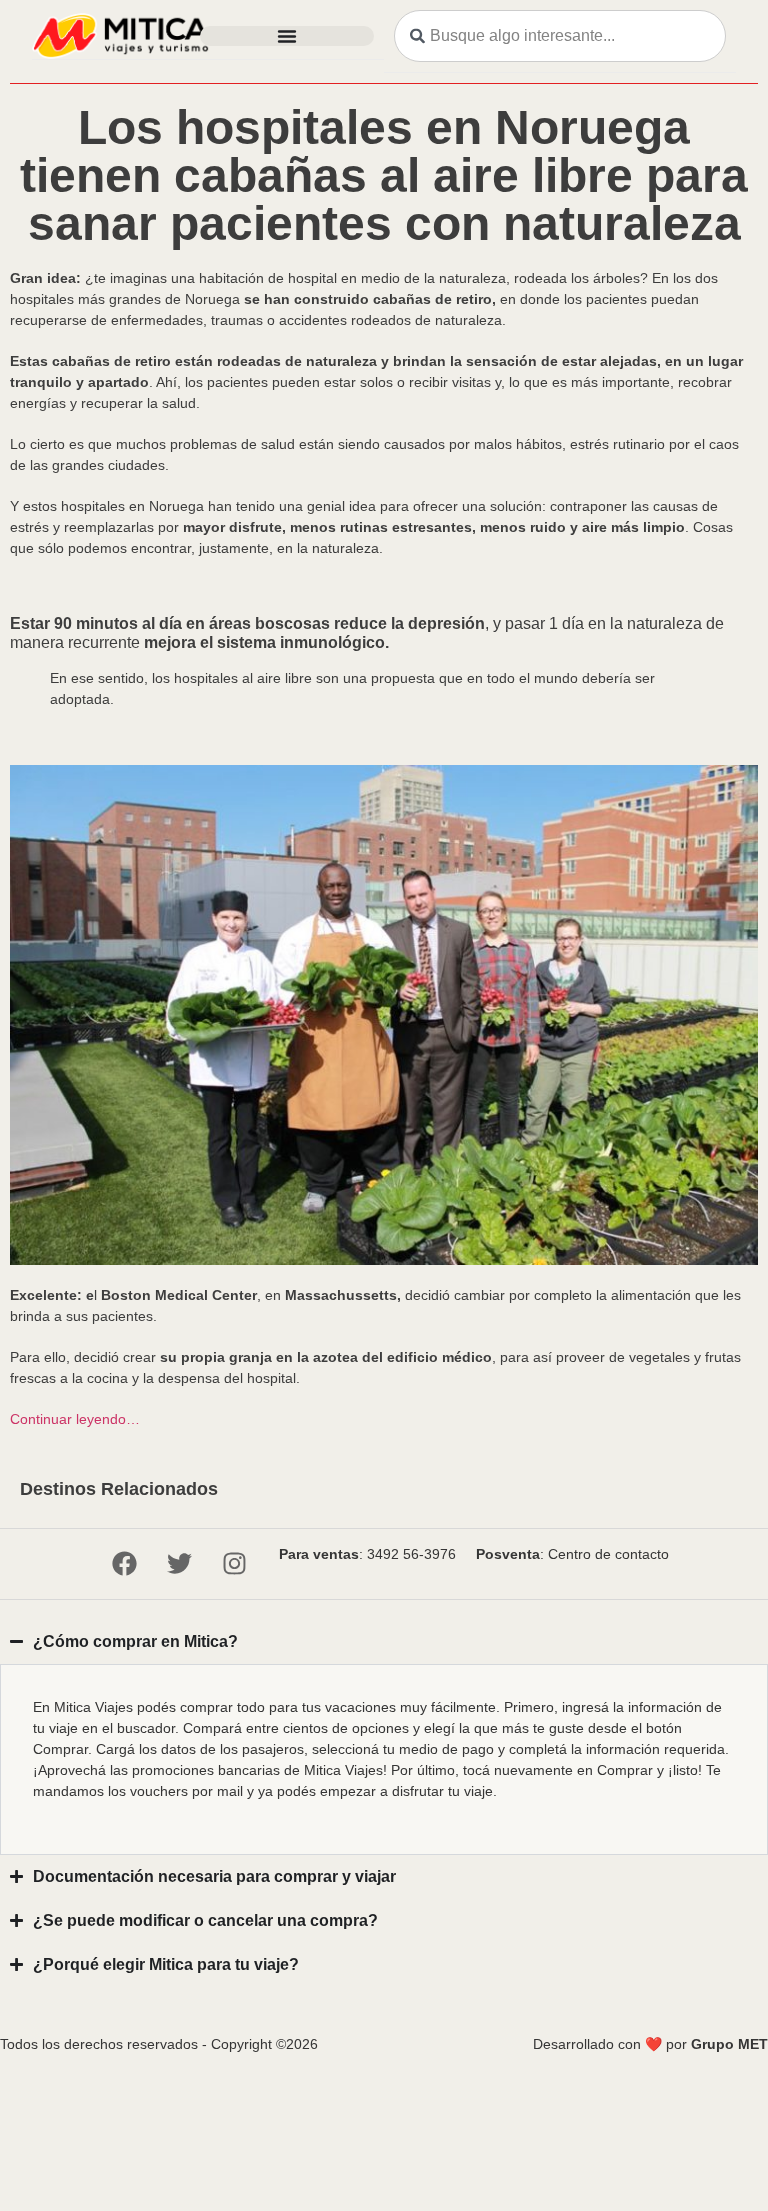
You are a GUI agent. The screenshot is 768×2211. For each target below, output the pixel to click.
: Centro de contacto (572, 1554)
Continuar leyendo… (75, 1419)
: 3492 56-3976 (367, 1554)
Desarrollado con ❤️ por (650, 2044)
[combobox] (560, 36)
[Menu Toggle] (287, 36)
